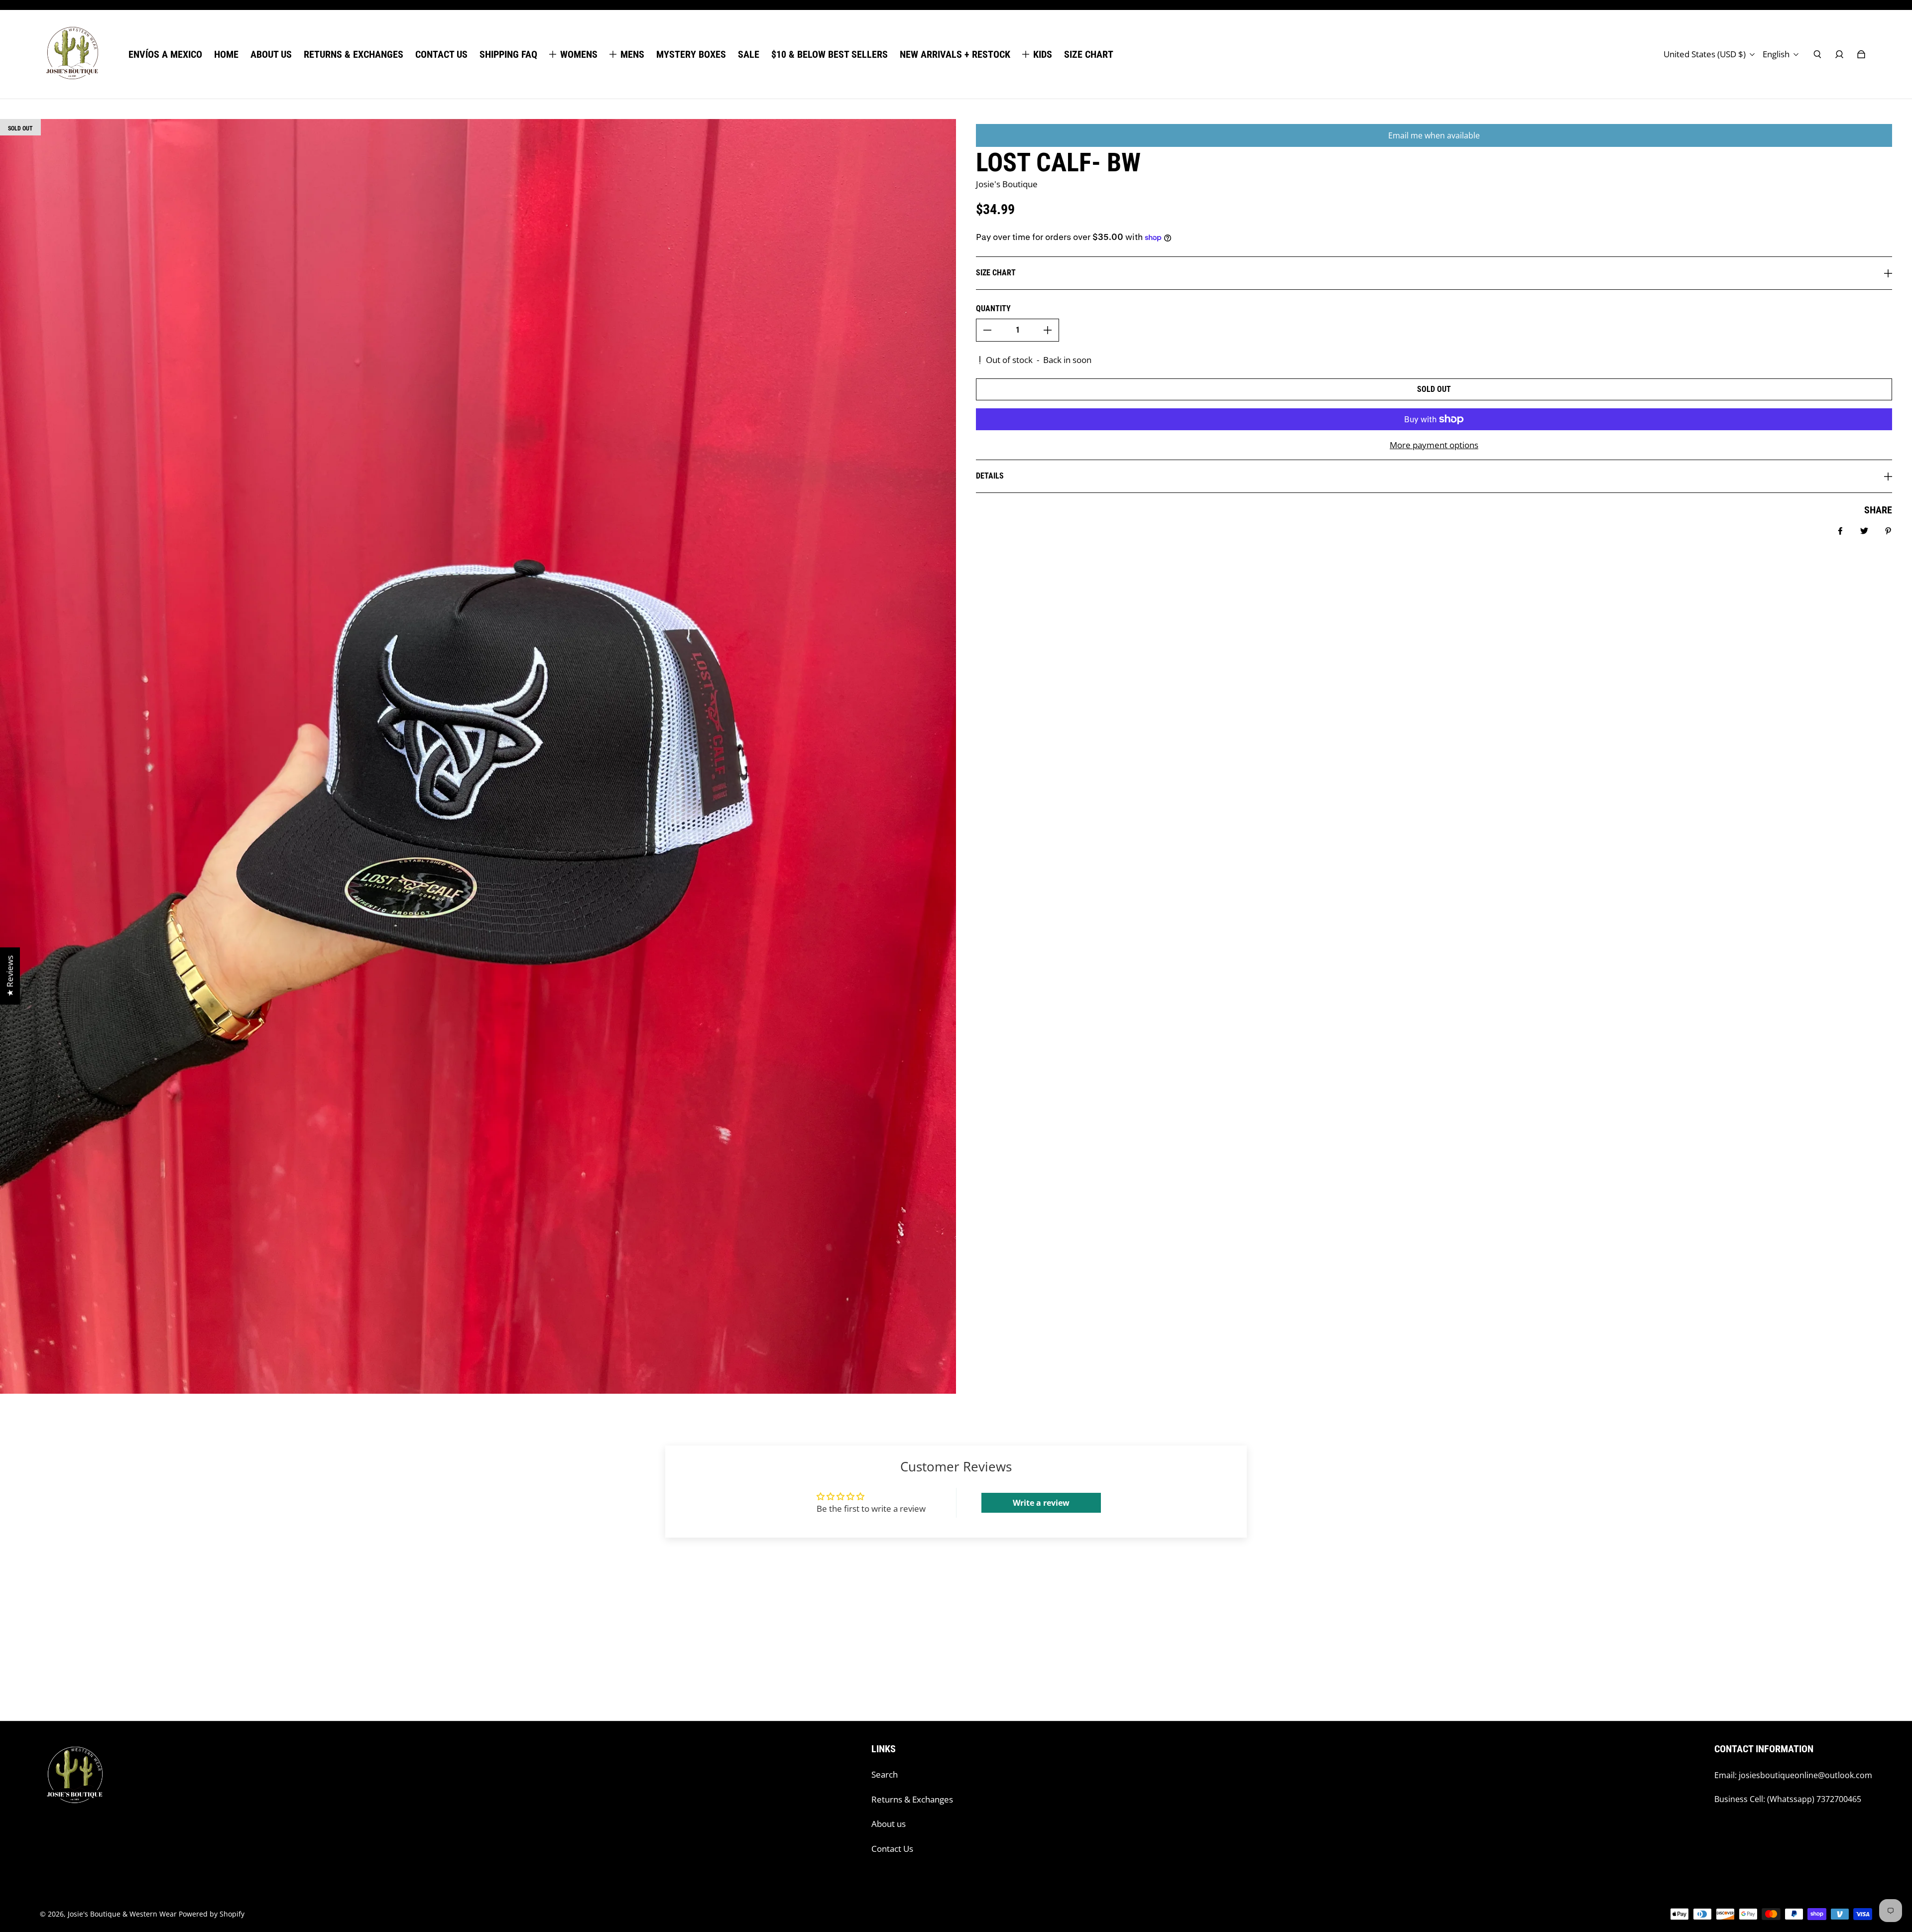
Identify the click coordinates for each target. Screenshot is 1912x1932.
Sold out (1434, 389)
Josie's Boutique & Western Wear (122, 1914)
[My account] (1839, 54)
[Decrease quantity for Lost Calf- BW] (987, 330)
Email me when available (1434, 135)
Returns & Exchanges (912, 1799)
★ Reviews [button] (10, 976)
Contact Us (892, 1849)
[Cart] (1861, 54)
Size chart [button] (996, 273)
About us (889, 1824)
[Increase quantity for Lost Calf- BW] (1048, 330)
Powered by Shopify (212, 1914)
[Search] (1817, 54)
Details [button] (990, 476)
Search (885, 1774)
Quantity (993, 308)
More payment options (1434, 445)
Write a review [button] (1041, 1503)
